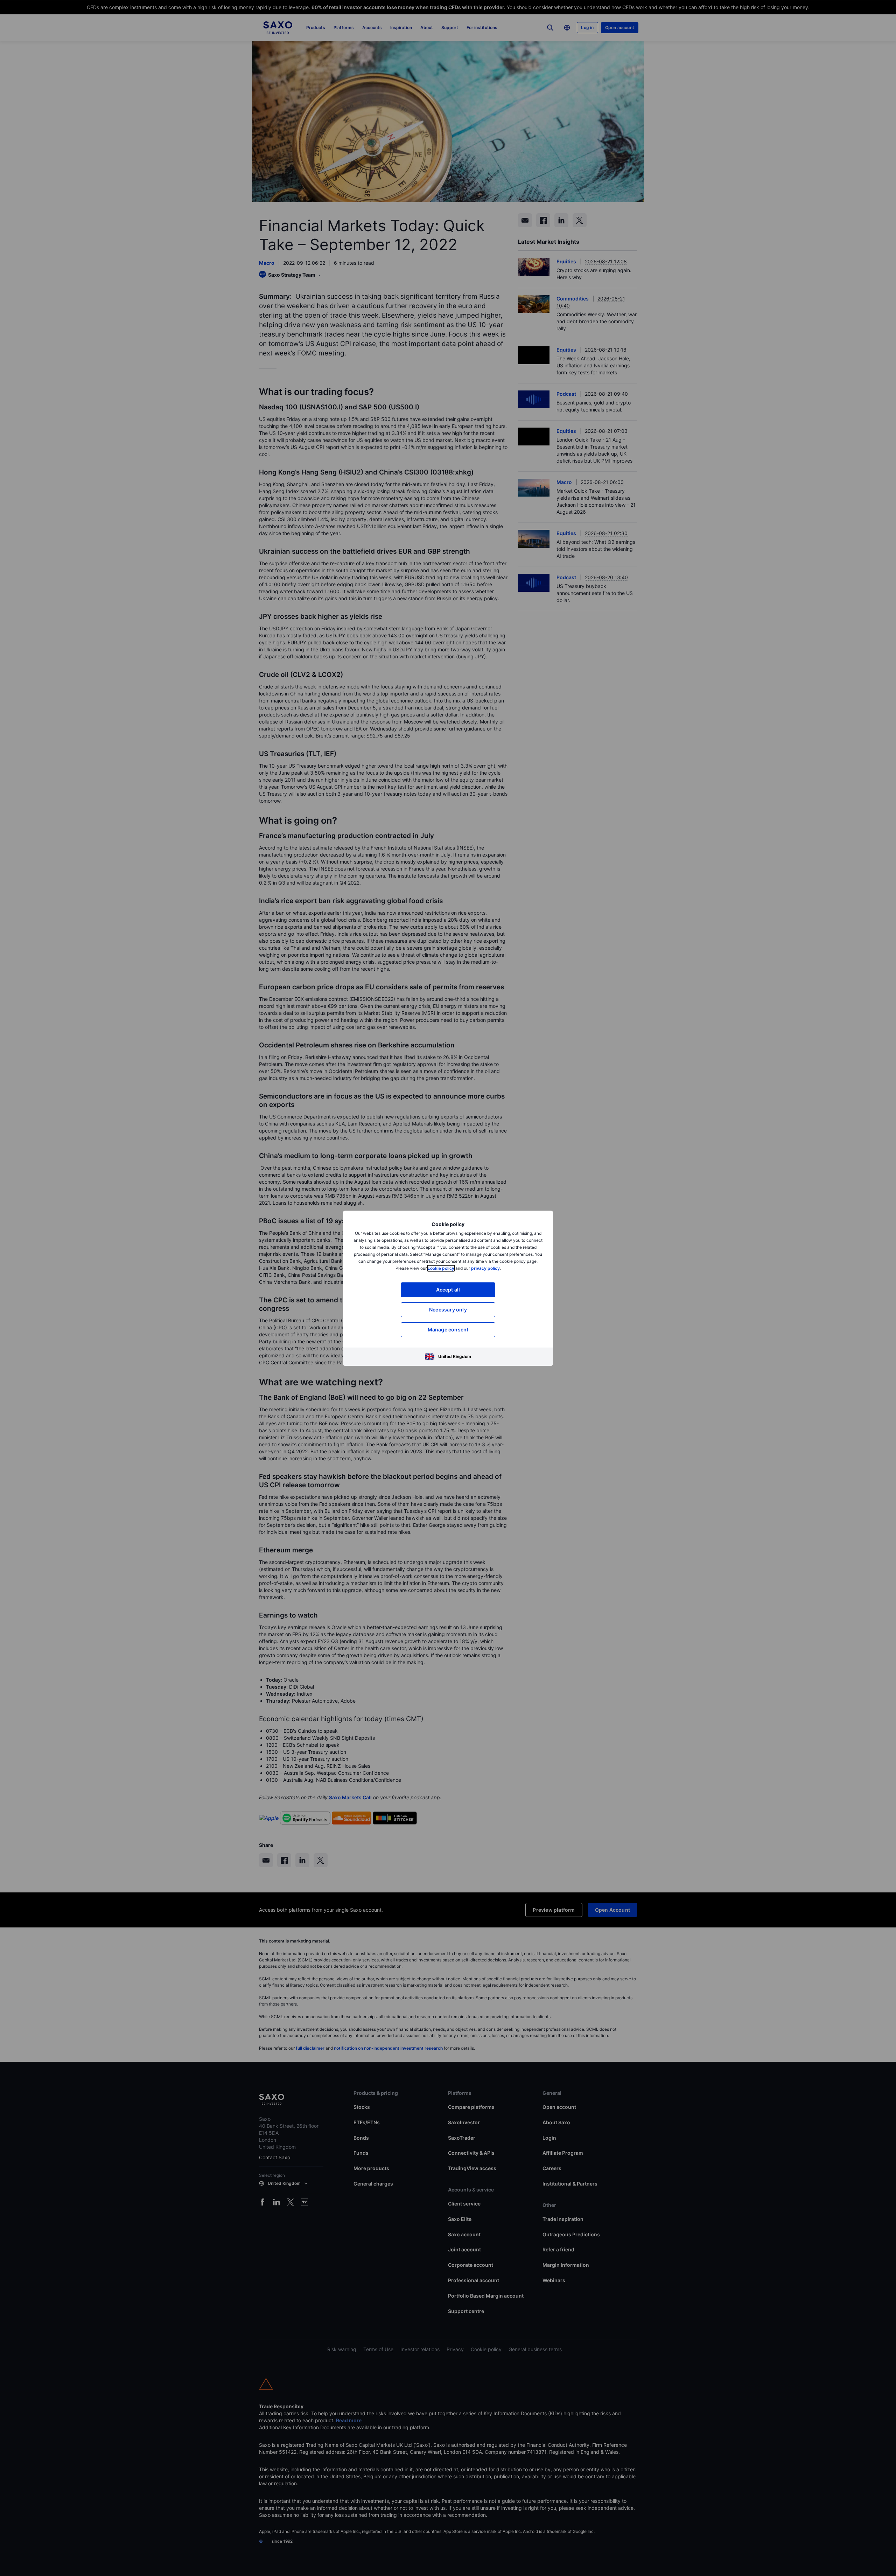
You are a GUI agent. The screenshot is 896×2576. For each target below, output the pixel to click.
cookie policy (441, 1268)
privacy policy (485, 1268)
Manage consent (448, 1329)
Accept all (448, 1290)
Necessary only (448, 1310)
